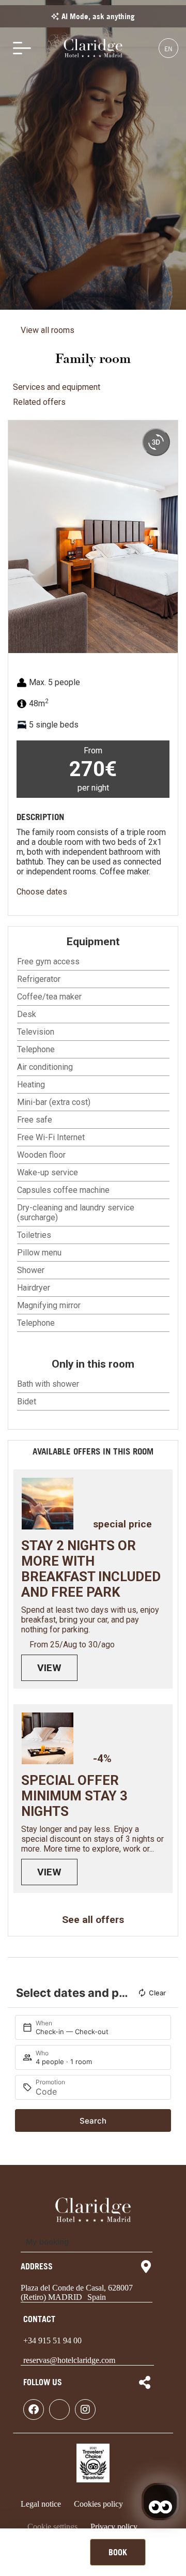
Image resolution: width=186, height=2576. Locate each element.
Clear (157, 1993)
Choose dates (42, 892)
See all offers (93, 1920)
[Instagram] (85, 2410)
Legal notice (41, 2504)
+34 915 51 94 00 (52, 2340)
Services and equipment (57, 387)
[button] (18, 537)
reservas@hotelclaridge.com (69, 2360)
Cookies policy (98, 2504)
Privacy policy (114, 2527)
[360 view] (156, 442)
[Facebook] (34, 2410)
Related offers (39, 402)
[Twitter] (59, 2410)
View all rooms (48, 330)
